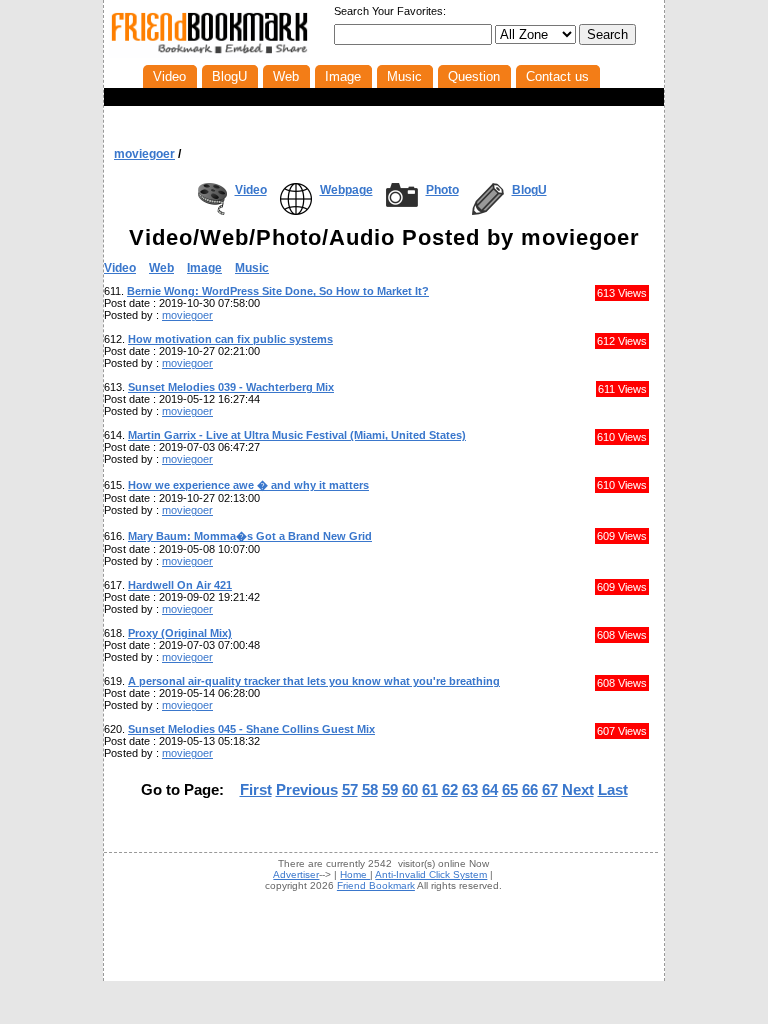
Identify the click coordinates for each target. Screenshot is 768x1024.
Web (161, 268)
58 (370, 789)
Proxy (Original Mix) (180, 633)
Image (204, 268)
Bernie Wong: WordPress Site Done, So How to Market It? (278, 291)
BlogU (529, 190)
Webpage (346, 190)
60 (410, 789)
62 (450, 789)
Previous (307, 789)
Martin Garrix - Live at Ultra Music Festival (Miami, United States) (297, 435)
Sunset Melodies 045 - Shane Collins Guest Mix (251, 729)
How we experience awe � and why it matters (248, 485)
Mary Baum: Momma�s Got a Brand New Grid (250, 536)
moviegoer (144, 154)
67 (550, 789)
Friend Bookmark (376, 885)
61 (430, 789)
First (256, 789)
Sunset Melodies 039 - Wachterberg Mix (231, 387)
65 (510, 789)
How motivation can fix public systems (230, 339)
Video (251, 190)
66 (530, 789)
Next (578, 789)
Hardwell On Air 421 (180, 585)
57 (350, 789)
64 (490, 789)
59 (390, 789)
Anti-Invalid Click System (431, 874)
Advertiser (296, 874)
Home (355, 874)
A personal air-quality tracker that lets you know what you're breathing (314, 681)
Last (613, 789)
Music (252, 268)
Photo (442, 190)
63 (470, 789)
